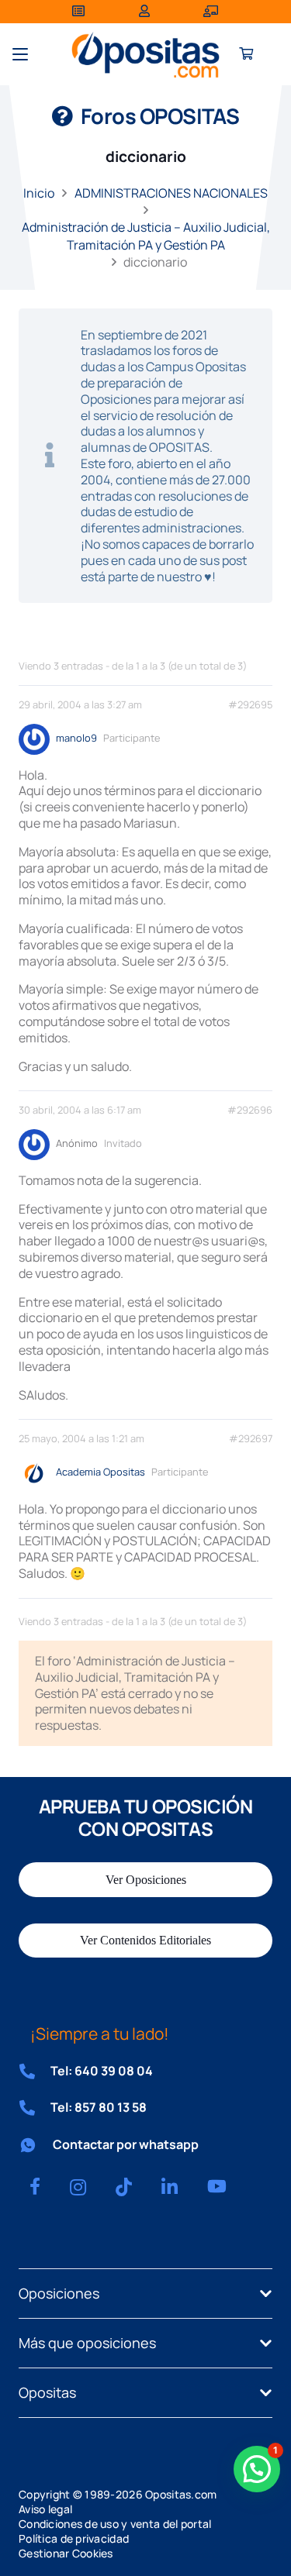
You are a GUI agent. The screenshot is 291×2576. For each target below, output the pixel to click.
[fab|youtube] (217, 2186)
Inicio (39, 193)
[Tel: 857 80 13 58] (35, 2108)
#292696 (250, 1110)
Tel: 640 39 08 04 (102, 2071)
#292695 (250, 705)
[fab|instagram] (78, 2187)
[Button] (246, 55)
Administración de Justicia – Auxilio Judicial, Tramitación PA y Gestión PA (146, 236)
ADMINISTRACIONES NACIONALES (171, 193)
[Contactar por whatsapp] (36, 2145)
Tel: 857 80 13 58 (99, 2107)
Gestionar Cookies (66, 2553)
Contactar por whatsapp (126, 2144)
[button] (20, 54)
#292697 (251, 1439)
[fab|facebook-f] (35, 2186)
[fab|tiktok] (124, 2187)
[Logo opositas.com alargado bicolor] (145, 55)
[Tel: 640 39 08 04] (35, 2071)
